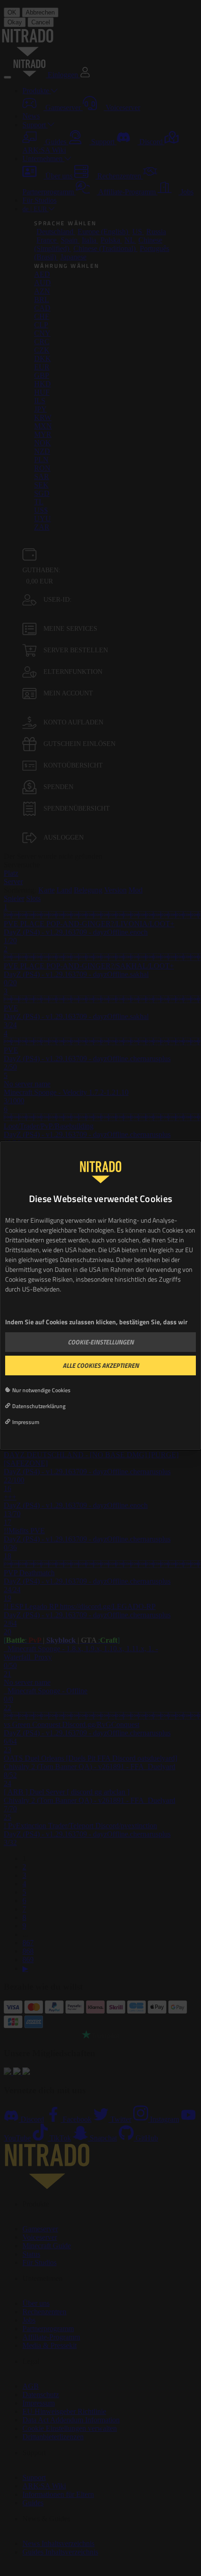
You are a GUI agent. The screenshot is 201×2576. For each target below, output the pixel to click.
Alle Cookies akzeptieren (101, 1365)
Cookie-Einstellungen (101, 1342)
